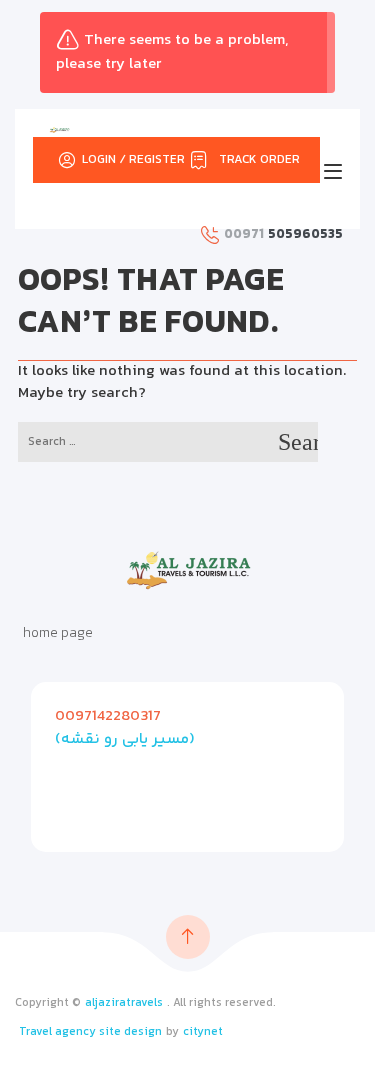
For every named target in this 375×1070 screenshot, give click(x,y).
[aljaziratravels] (59, 130)
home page (58, 634)
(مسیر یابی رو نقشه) (125, 739)
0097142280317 (108, 716)
